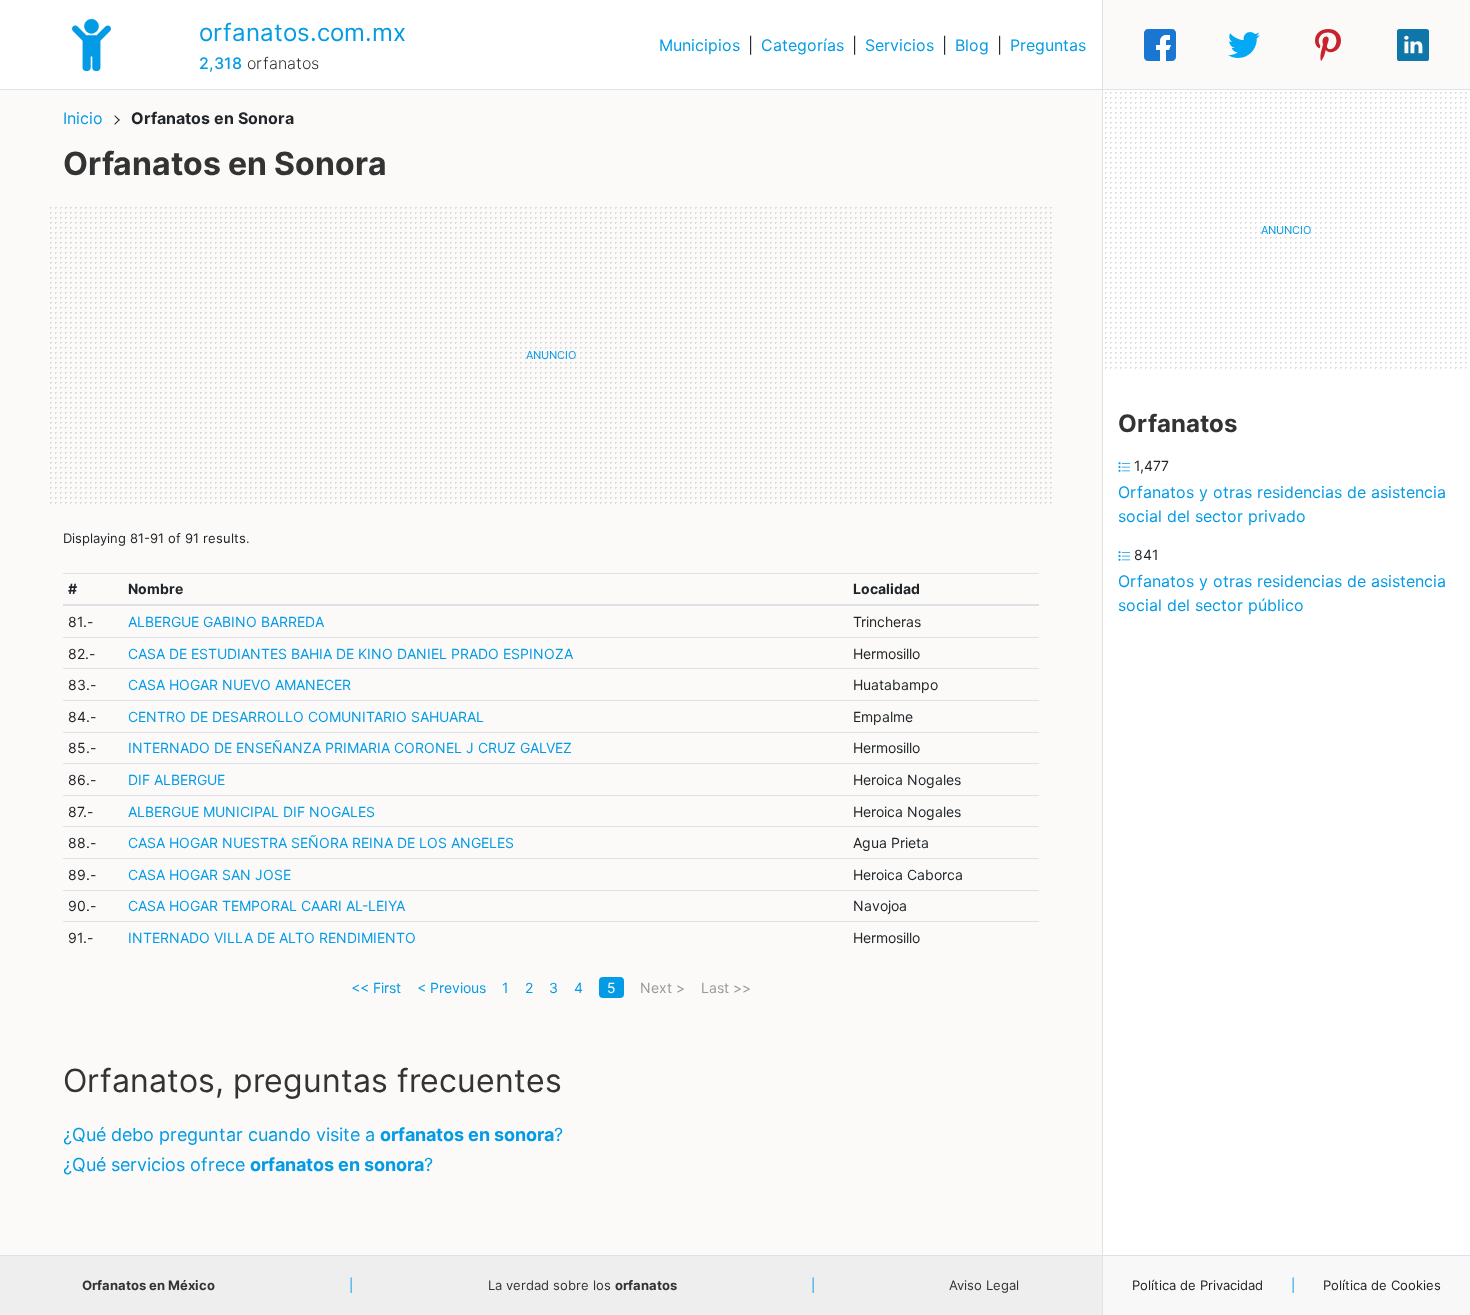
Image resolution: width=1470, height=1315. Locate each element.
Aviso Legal (984, 1285)
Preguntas (1048, 45)
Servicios (899, 45)
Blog (972, 45)
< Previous (451, 987)
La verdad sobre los (582, 1285)
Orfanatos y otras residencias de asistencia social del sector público (1282, 593)
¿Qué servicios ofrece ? (248, 1164)
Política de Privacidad (1197, 1285)
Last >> (726, 987)
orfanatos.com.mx (302, 32)
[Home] (91, 43)
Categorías (802, 45)
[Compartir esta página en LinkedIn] (1413, 45)
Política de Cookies (1382, 1285)
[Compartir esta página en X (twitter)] (1244, 45)
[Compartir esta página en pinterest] (1328, 45)
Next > (662, 987)
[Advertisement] (551, 355)
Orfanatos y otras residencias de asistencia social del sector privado (1282, 504)
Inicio (83, 118)
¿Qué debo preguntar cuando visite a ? (313, 1134)
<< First (376, 987)
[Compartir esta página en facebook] (1160, 45)
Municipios (699, 45)
